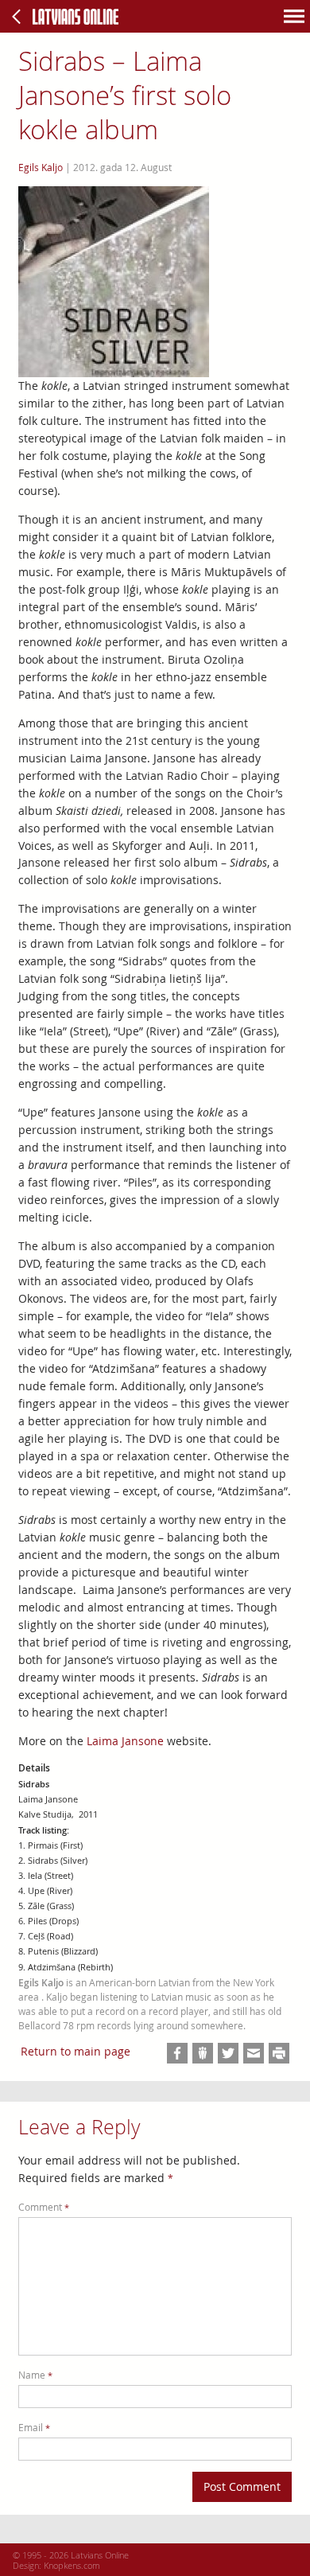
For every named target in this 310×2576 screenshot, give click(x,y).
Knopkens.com (72, 2565)
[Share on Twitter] (228, 2053)
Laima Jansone (125, 1741)
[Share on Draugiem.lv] (203, 2053)
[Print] (279, 2053)
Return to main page (76, 2051)
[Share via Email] (254, 2053)
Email (34, 2428)
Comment (44, 2207)
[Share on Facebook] (177, 2053)
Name (35, 2375)
